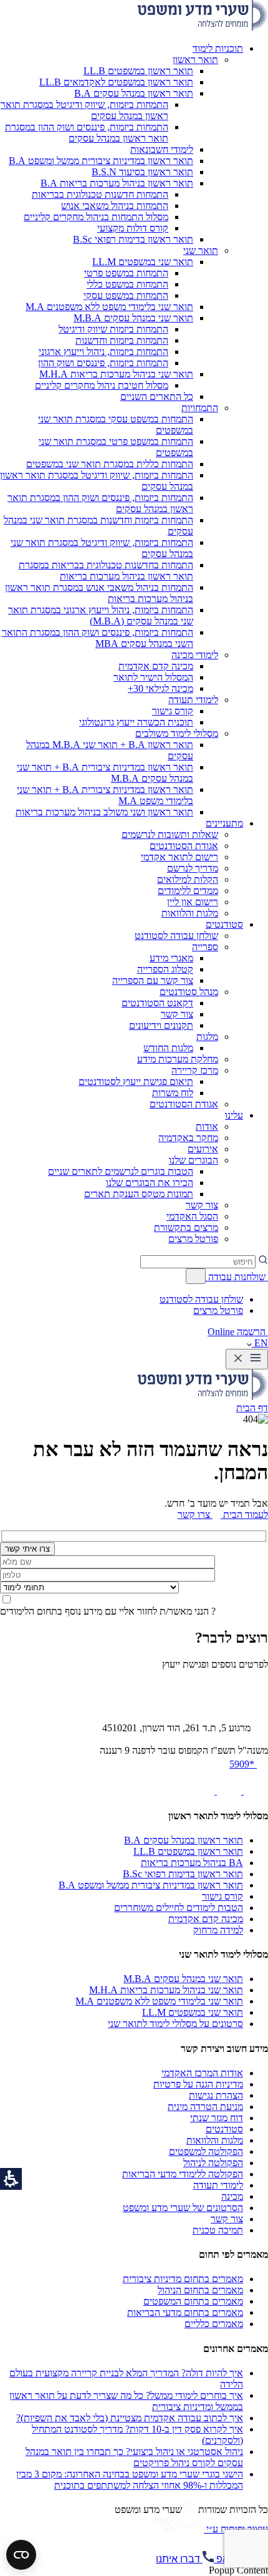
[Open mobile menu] (247, 1359)
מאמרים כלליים (214, 2324)
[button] (218, 48)
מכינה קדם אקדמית (206, 1919)
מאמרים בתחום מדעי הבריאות (185, 2312)
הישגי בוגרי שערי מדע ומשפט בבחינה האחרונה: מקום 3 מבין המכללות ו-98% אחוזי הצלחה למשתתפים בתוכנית (130, 2480)
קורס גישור (223, 1896)
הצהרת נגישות (216, 2095)
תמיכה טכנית (218, 2230)
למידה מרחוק (218, 1930)
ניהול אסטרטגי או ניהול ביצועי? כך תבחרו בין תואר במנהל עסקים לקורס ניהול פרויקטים (134, 2457)
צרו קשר (194, 1514)
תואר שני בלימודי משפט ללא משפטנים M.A (159, 2001)
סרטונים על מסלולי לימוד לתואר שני (175, 2024)
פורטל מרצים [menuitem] (218, 1310)
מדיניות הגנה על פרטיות (198, 2084)
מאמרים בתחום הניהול (200, 2290)
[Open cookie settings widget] (21, 2555)
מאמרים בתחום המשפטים (193, 2301)
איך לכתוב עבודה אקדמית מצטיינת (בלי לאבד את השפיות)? (130, 2418)
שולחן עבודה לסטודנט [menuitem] (201, 1299)
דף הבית (252, 1408)
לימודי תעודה (218, 2185)
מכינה (232, 2196)
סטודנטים (224, 2129)
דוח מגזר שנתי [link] (217, 2118)
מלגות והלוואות (215, 2140)
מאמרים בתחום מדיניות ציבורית (183, 2279)
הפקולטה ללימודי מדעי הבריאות (183, 2174)
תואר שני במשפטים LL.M (193, 2012)
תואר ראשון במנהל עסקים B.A (184, 1840)
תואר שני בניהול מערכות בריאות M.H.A (166, 1990)
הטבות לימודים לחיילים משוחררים (179, 1908)
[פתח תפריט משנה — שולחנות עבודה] (196, 1276)
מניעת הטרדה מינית (205, 2107)
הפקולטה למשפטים (206, 2151)
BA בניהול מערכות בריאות (192, 1863)
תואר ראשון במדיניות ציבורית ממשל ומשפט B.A (151, 1885)
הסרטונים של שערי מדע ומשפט (183, 2208)
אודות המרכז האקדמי (202, 2073)
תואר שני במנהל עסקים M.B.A (183, 1979)
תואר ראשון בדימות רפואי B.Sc (183, 1874)
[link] (255, 1791)
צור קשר (227, 2219)
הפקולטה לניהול (213, 2163)
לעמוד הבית (244, 1514)
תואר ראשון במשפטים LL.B (188, 1851)
